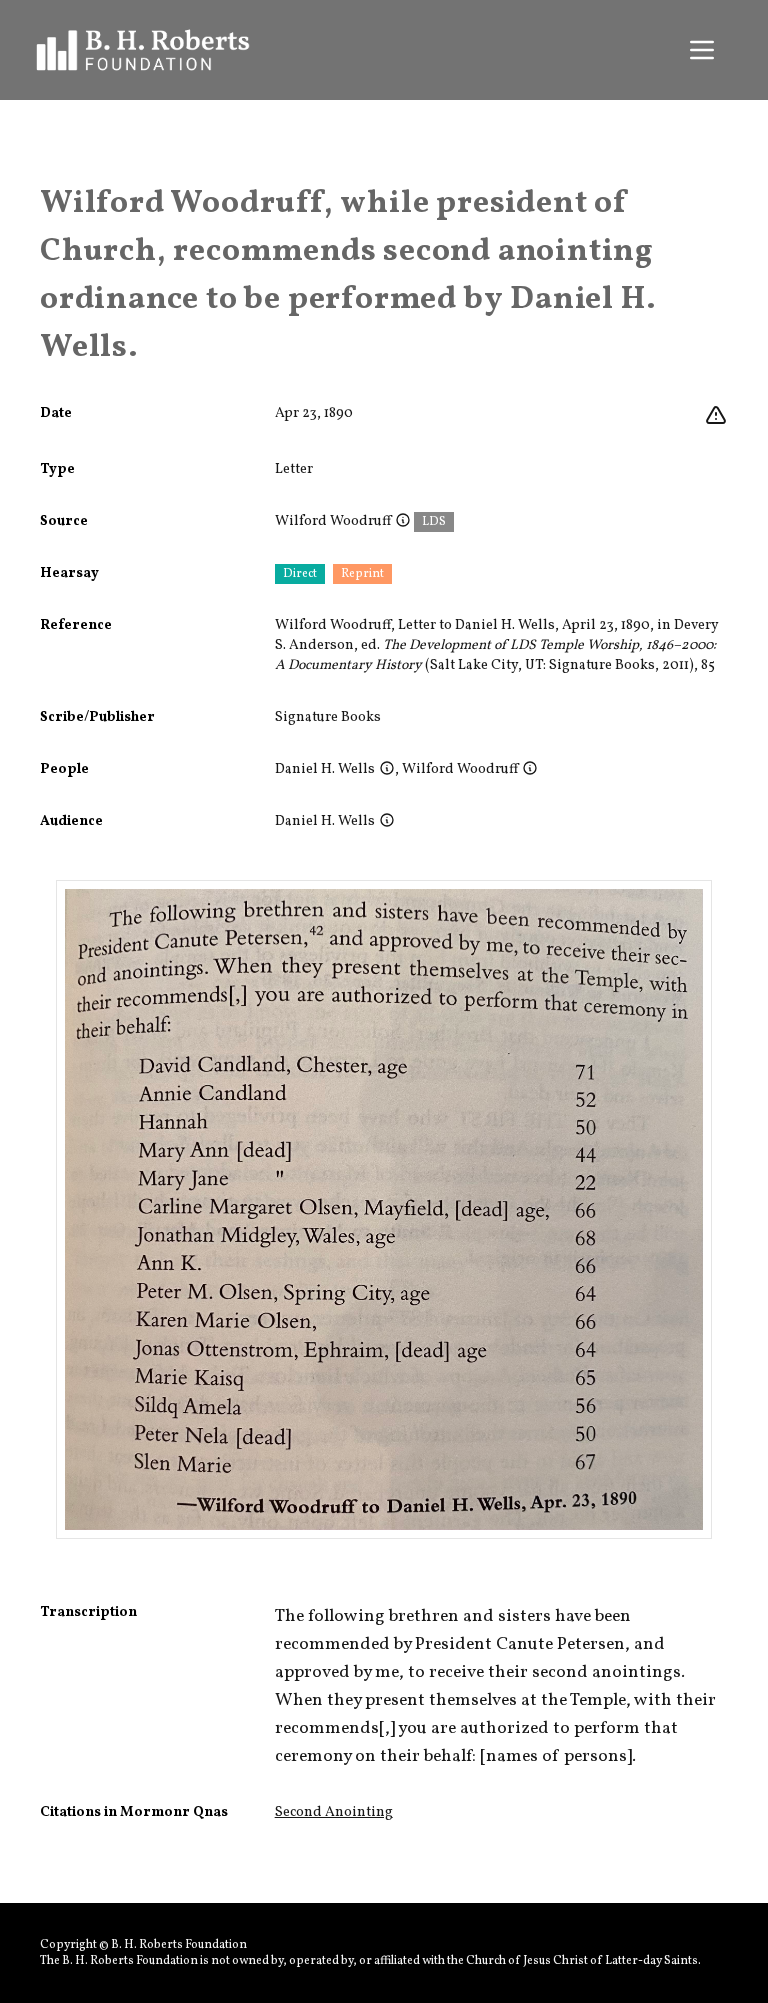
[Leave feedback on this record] (716, 416)
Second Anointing (334, 1812)
